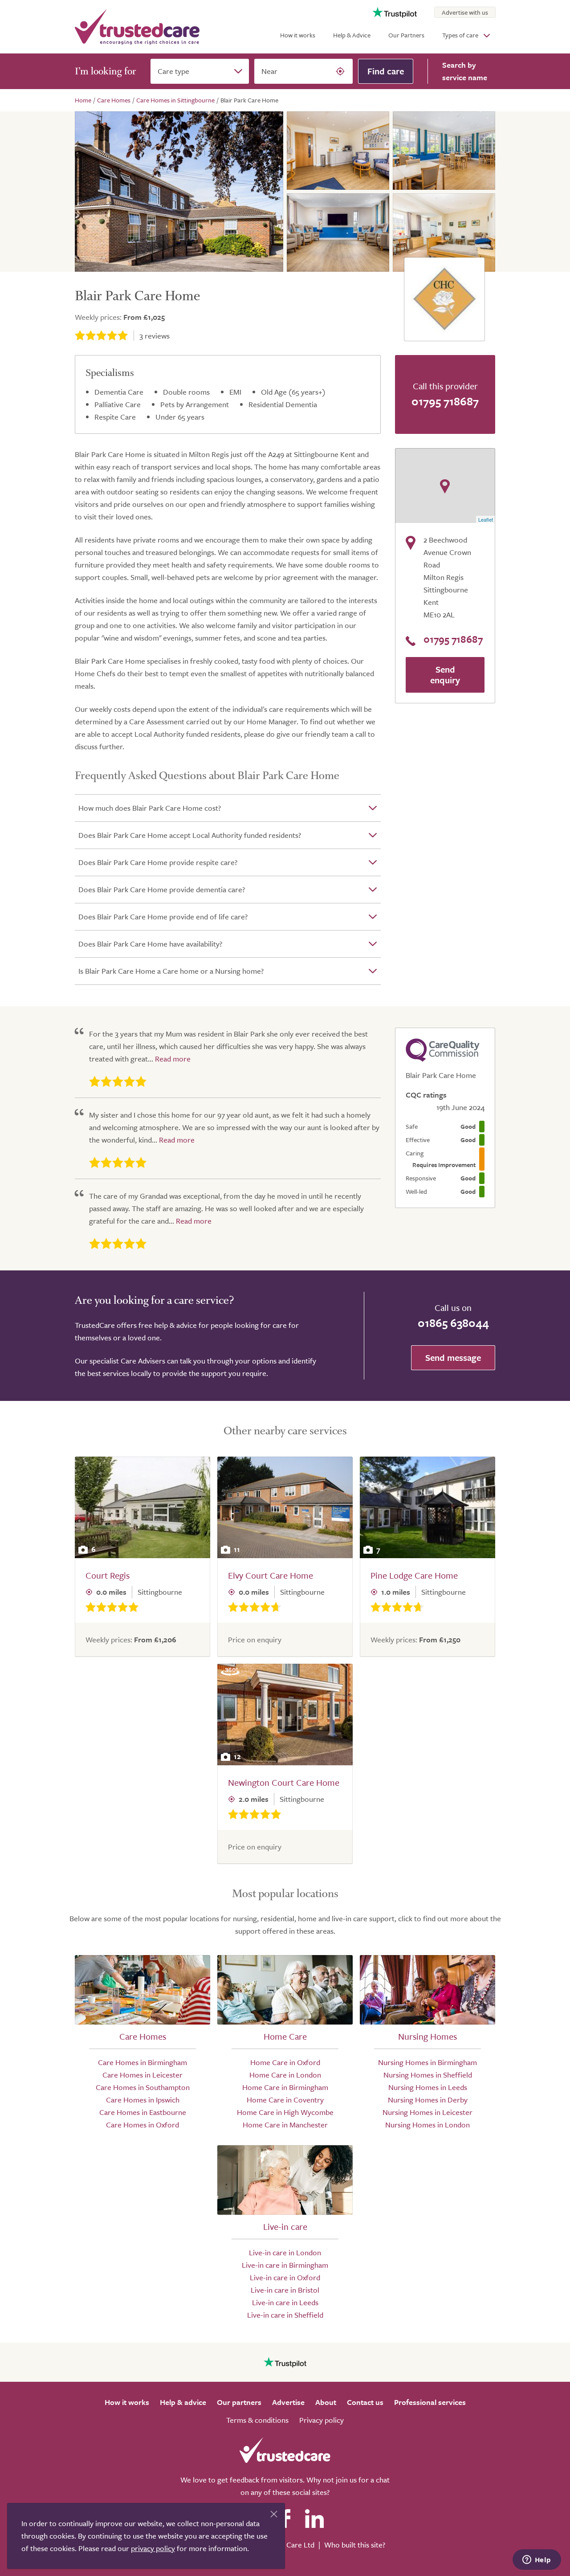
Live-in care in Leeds (285, 2302)
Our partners (239, 2402)
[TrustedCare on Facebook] (285, 2519)
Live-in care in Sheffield (285, 2315)
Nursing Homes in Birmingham (427, 2062)
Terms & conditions (257, 2420)
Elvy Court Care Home (271, 1575)
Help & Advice (352, 35)
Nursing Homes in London (427, 2125)
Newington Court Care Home (284, 1782)
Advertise (288, 2402)
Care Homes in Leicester (142, 2075)
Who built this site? (355, 2545)
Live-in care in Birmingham (285, 2265)
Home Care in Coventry (285, 2100)
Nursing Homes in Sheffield (428, 2075)
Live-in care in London (285, 2252)
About (326, 2402)
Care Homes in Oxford (142, 2125)
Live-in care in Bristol (285, 2290)
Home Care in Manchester (285, 2125)
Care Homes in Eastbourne (143, 2112)
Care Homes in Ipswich (143, 2100)
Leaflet (486, 519)
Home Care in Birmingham (285, 2087)
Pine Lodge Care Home (414, 1575)
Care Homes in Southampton (143, 2087)
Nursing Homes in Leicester (427, 2112)
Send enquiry (445, 675)
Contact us (365, 2402)
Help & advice (183, 2402)
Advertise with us (465, 12)
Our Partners (406, 35)
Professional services (430, 2402)
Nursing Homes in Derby (428, 2100)
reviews (155, 336)
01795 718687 (445, 401)
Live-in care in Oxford (285, 2277)
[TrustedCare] (137, 27)
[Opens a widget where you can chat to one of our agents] (537, 2560)
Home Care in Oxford (285, 2062)
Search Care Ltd (288, 2545)
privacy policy (153, 2548)
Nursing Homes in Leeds (428, 2087)
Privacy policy (322, 2420)
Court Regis (108, 1575)
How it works (298, 35)
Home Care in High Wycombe (285, 2112)
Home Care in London (285, 2075)
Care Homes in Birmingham (142, 2062)
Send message (453, 1357)
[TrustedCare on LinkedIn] (314, 2519)
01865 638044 (453, 1323)
